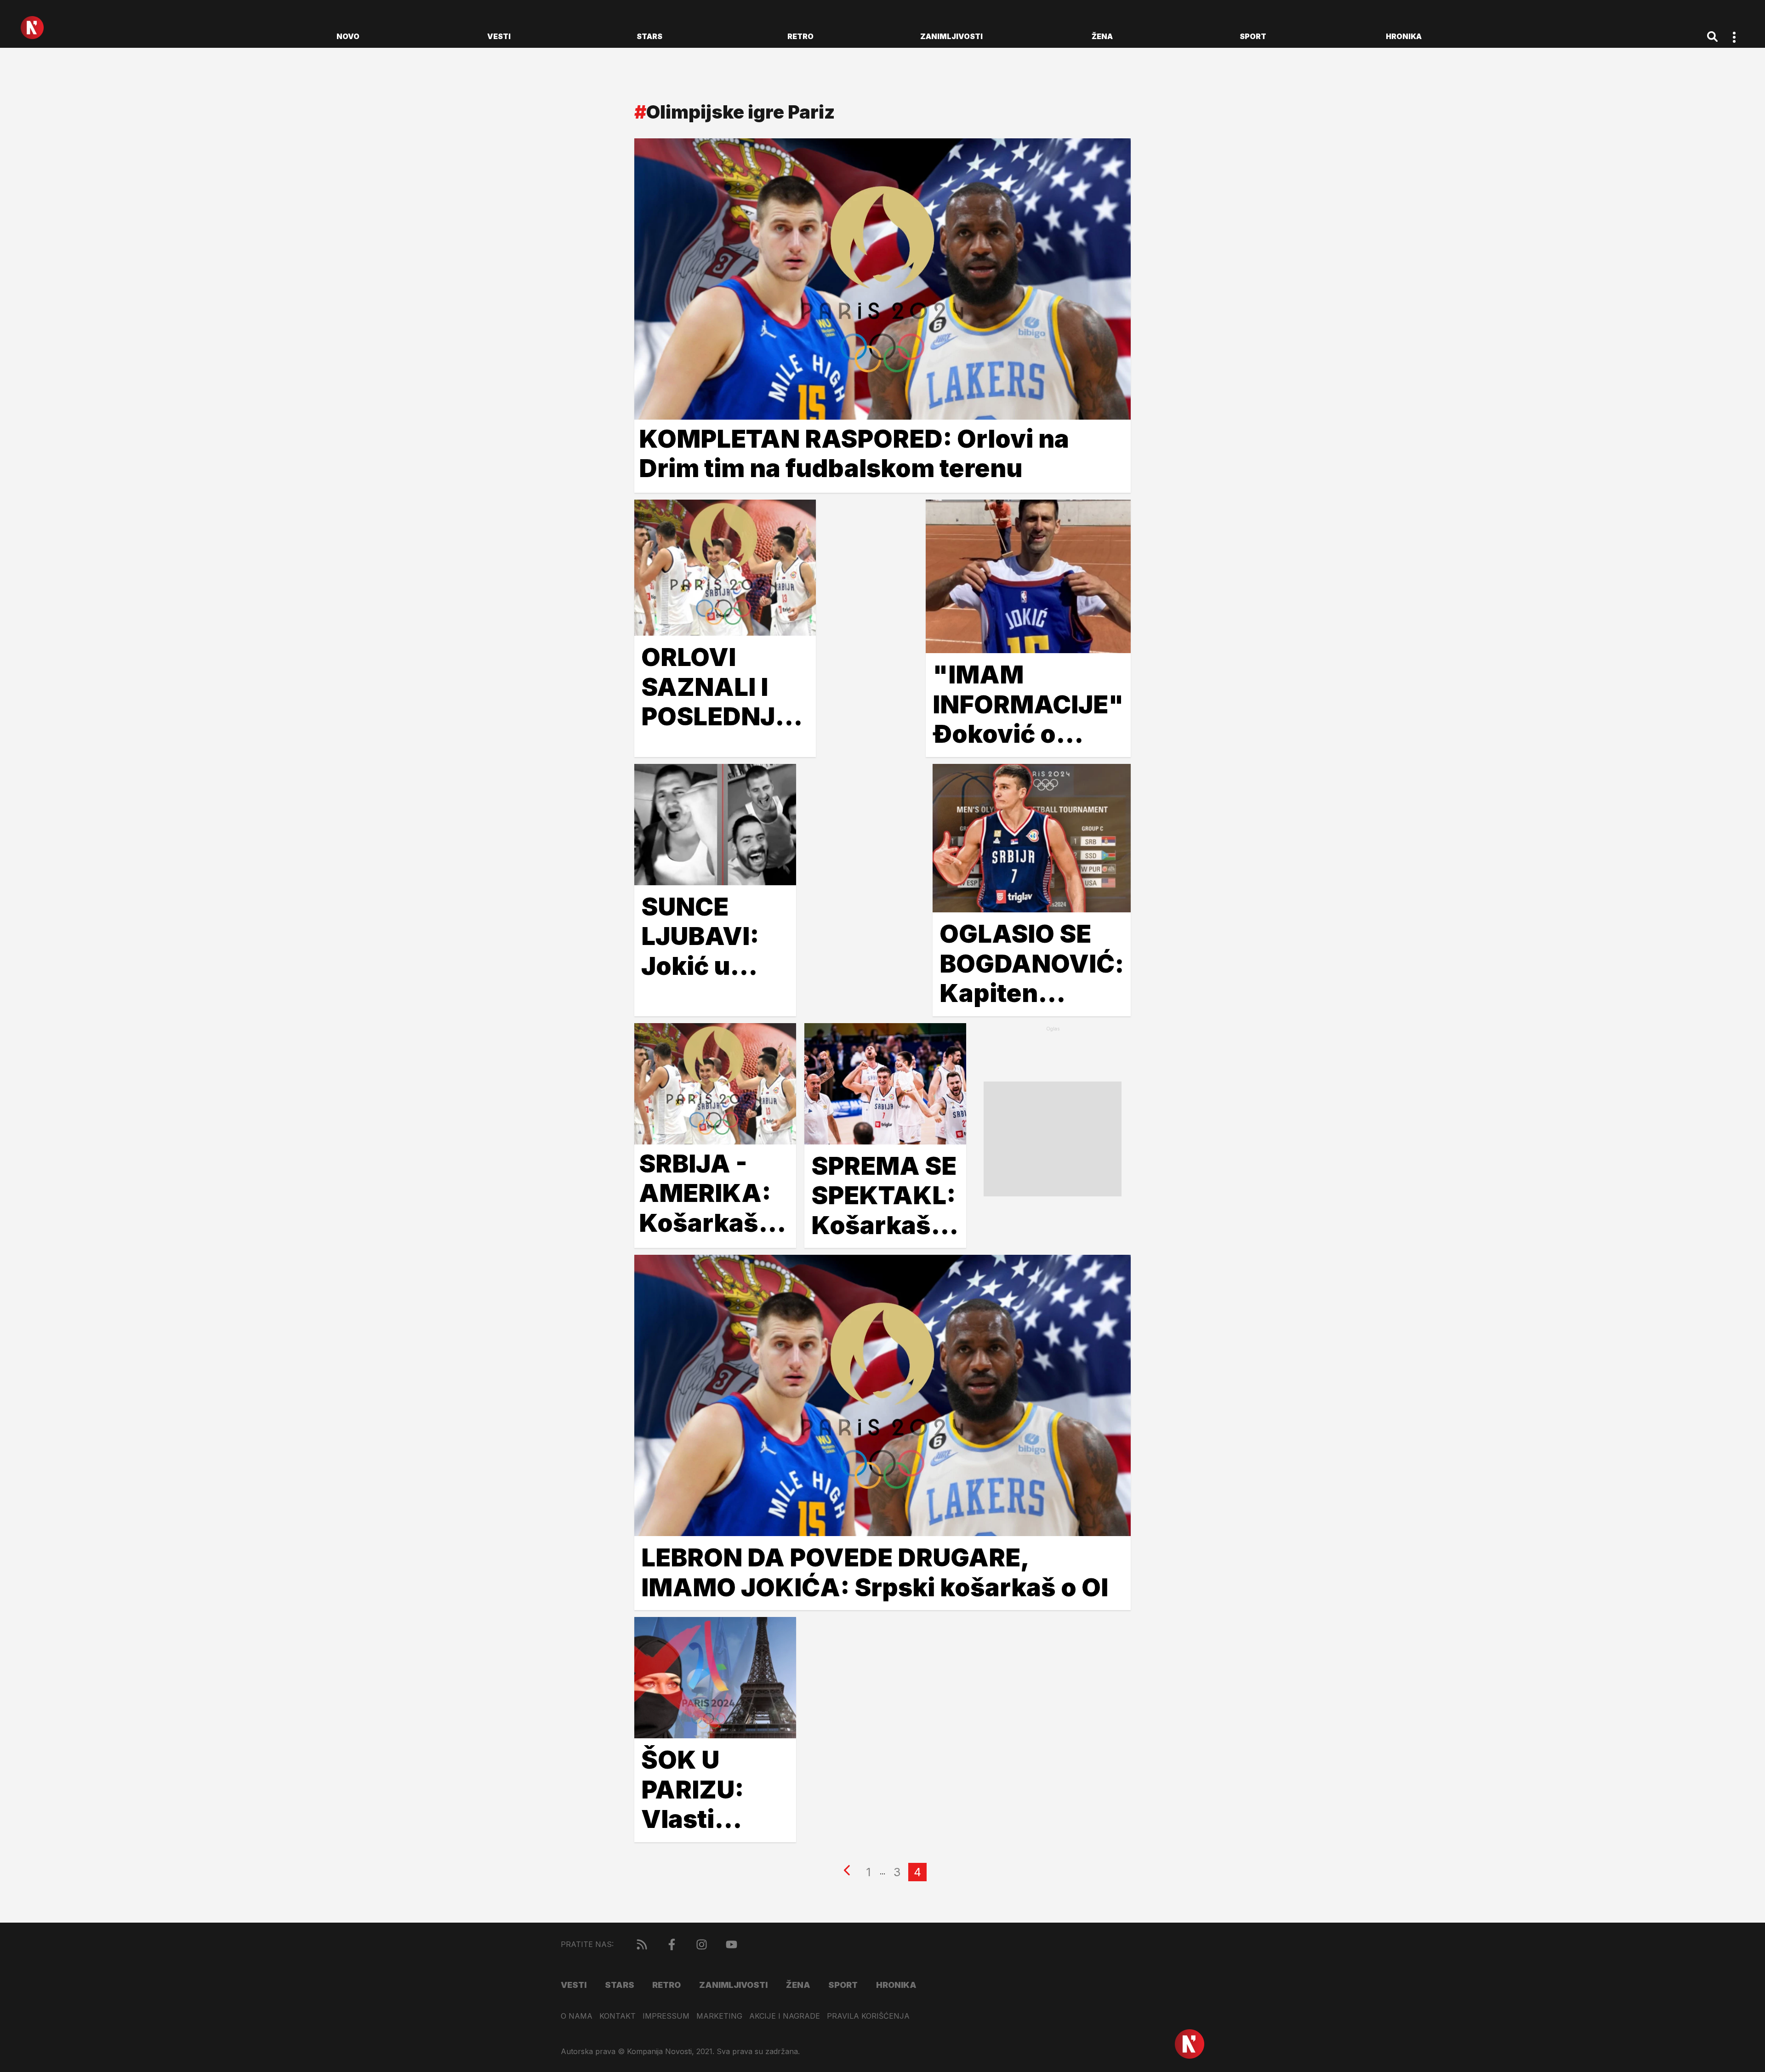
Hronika (1404, 36)
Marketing (719, 2016)
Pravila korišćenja (868, 2016)
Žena (1102, 36)
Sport (1253, 36)
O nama (577, 2016)
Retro (800, 36)
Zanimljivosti (951, 36)
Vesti (499, 36)
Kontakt (618, 2016)
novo (348, 36)
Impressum (666, 2016)
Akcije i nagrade (785, 2016)
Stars (649, 36)
